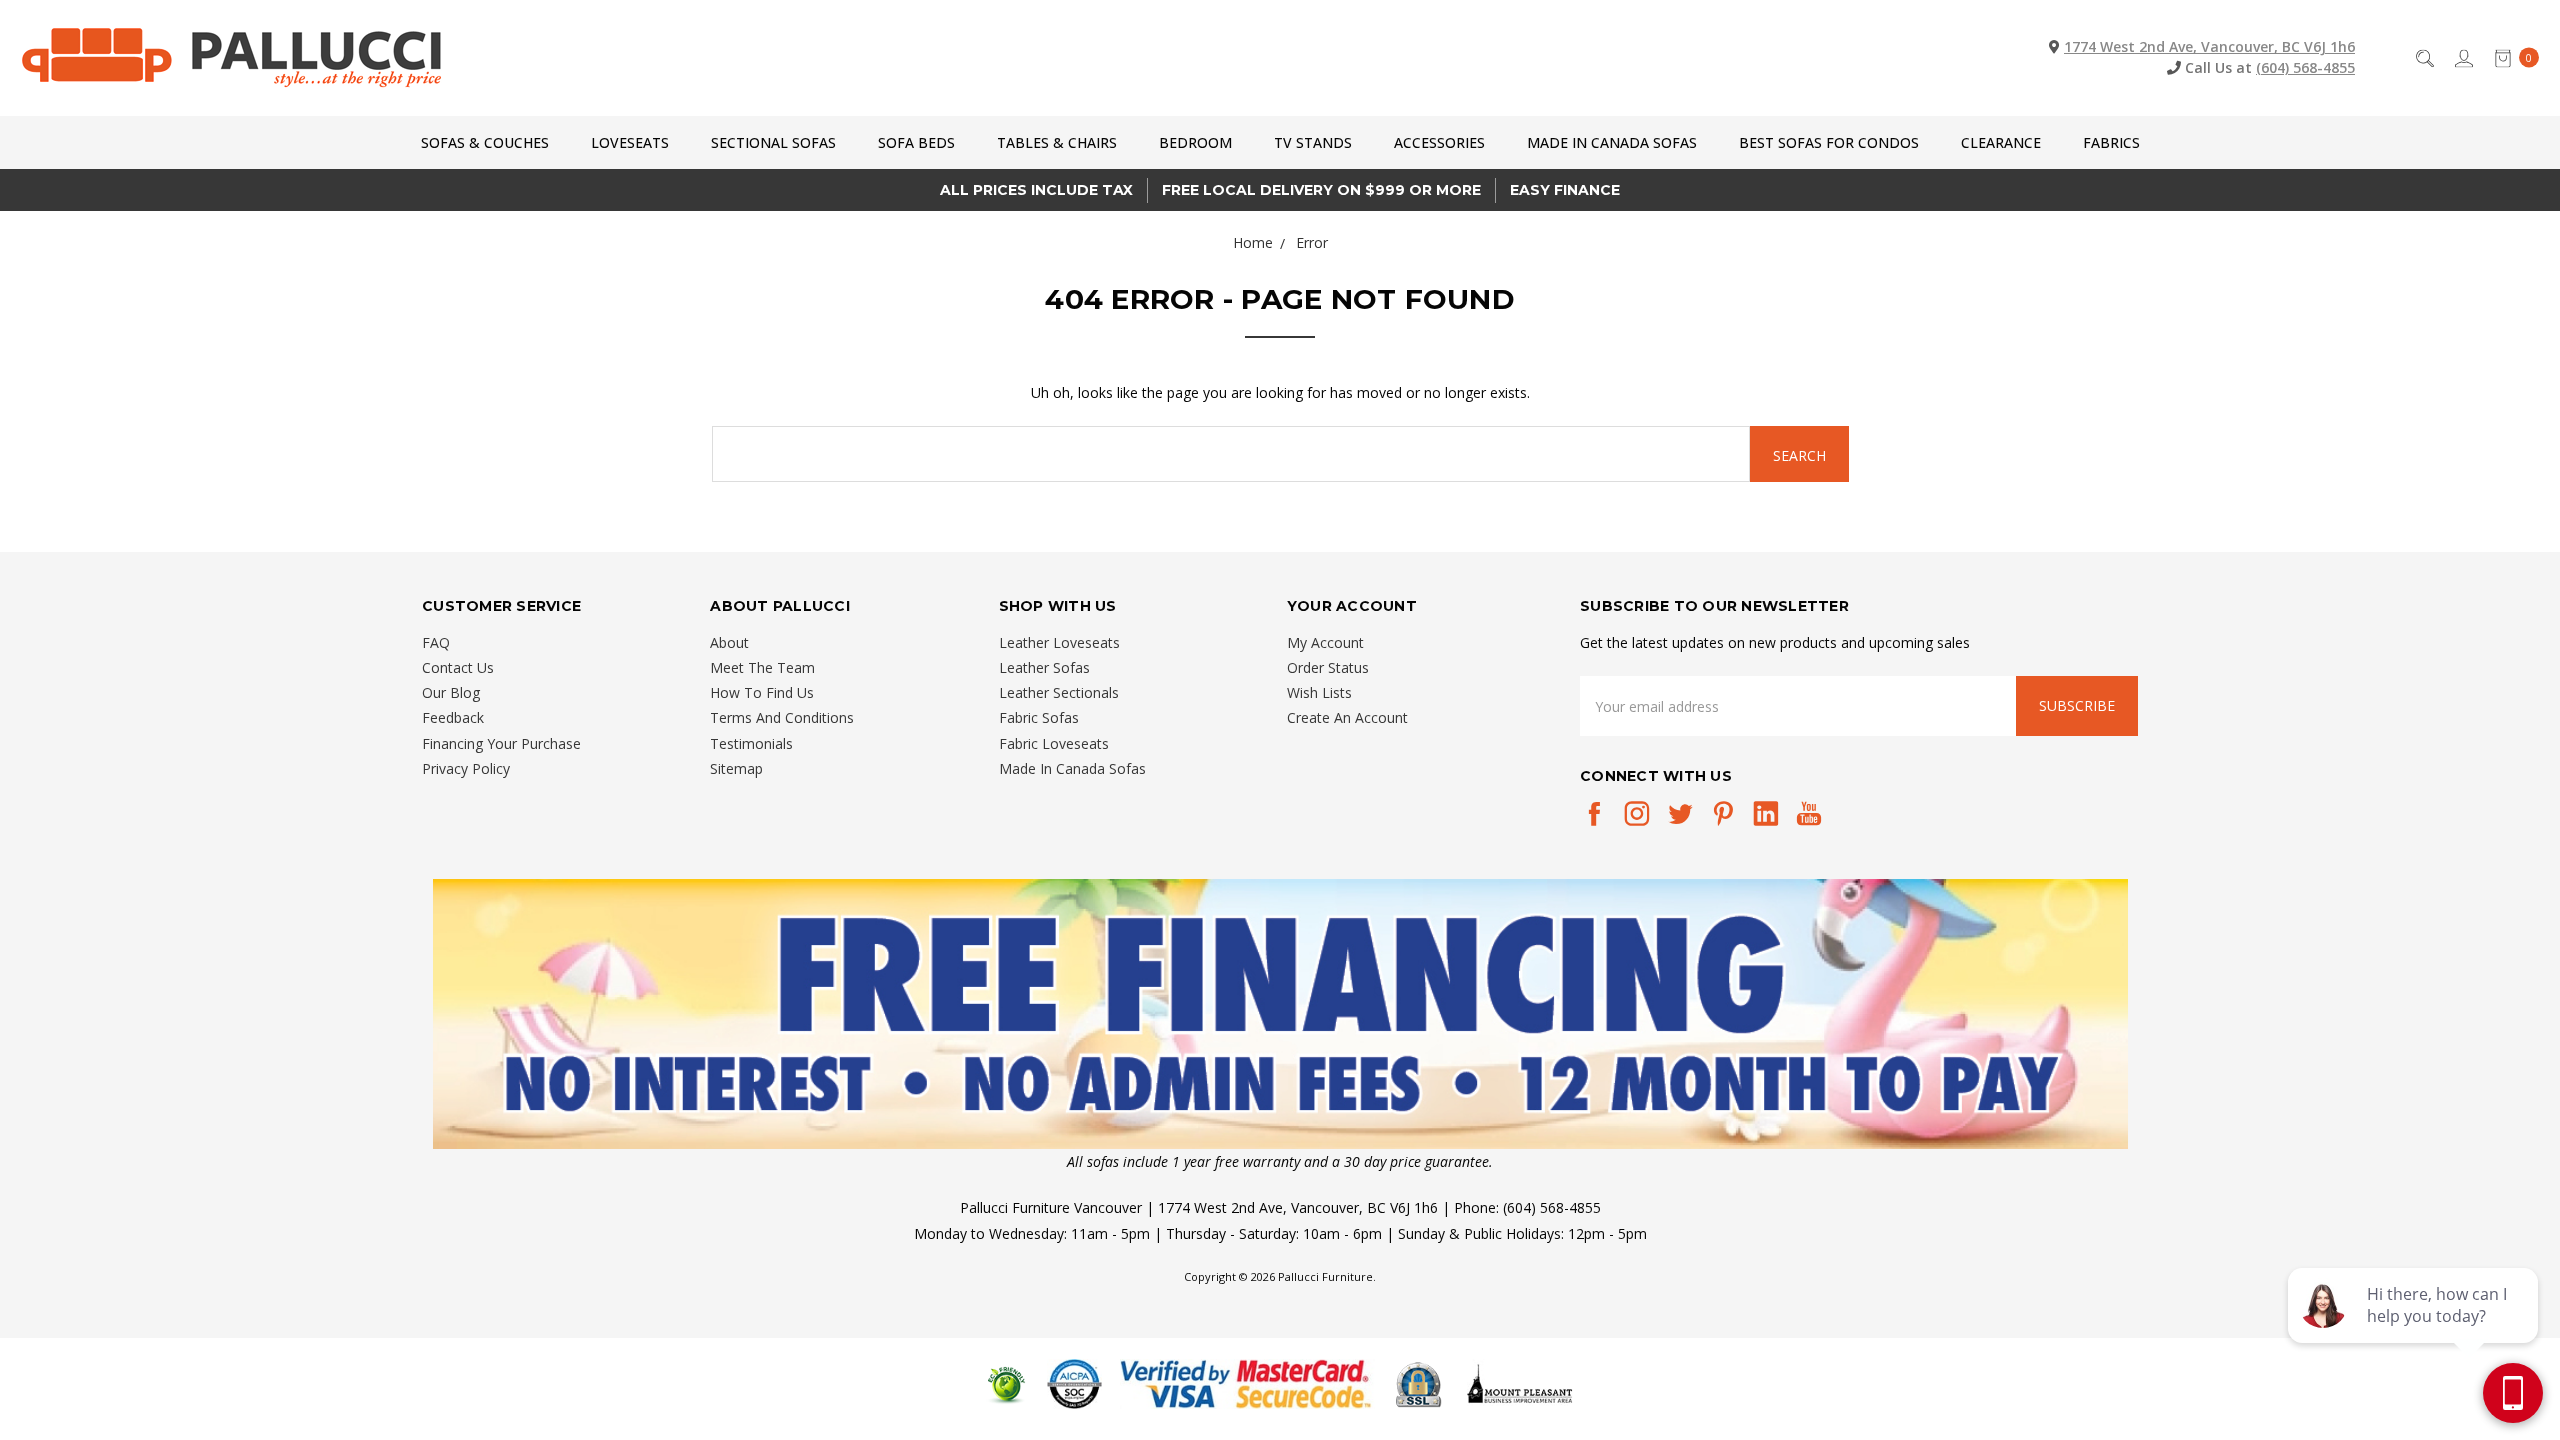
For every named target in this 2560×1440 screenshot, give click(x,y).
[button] (1280, 1014)
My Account (1325, 642)
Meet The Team (762, 667)
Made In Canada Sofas (1612, 142)
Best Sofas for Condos (1829, 142)
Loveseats (630, 142)
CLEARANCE (2001, 142)
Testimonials (751, 743)
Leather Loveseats (1059, 642)
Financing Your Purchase (501, 743)
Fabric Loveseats (1054, 743)
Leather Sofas (1044, 667)
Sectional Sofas (773, 142)
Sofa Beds (916, 142)
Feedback (453, 717)
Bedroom (1195, 142)
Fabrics (2111, 142)
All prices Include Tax (1036, 190)
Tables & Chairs (1057, 142)
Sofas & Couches (485, 142)
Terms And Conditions (782, 717)
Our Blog (451, 692)
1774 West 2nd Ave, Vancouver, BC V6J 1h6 (2209, 46)
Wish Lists (1319, 692)
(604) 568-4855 (2305, 67)
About (729, 642)
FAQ (436, 642)
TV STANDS (1313, 142)
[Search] (2423, 57)
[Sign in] (2462, 57)
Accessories (1439, 142)
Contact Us (458, 667)
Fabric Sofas (1039, 717)
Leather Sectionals (1059, 692)
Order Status (1328, 667)
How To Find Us (762, 692)
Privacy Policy (466, 768)
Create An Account (1347, 717)
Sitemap (736, 768)
